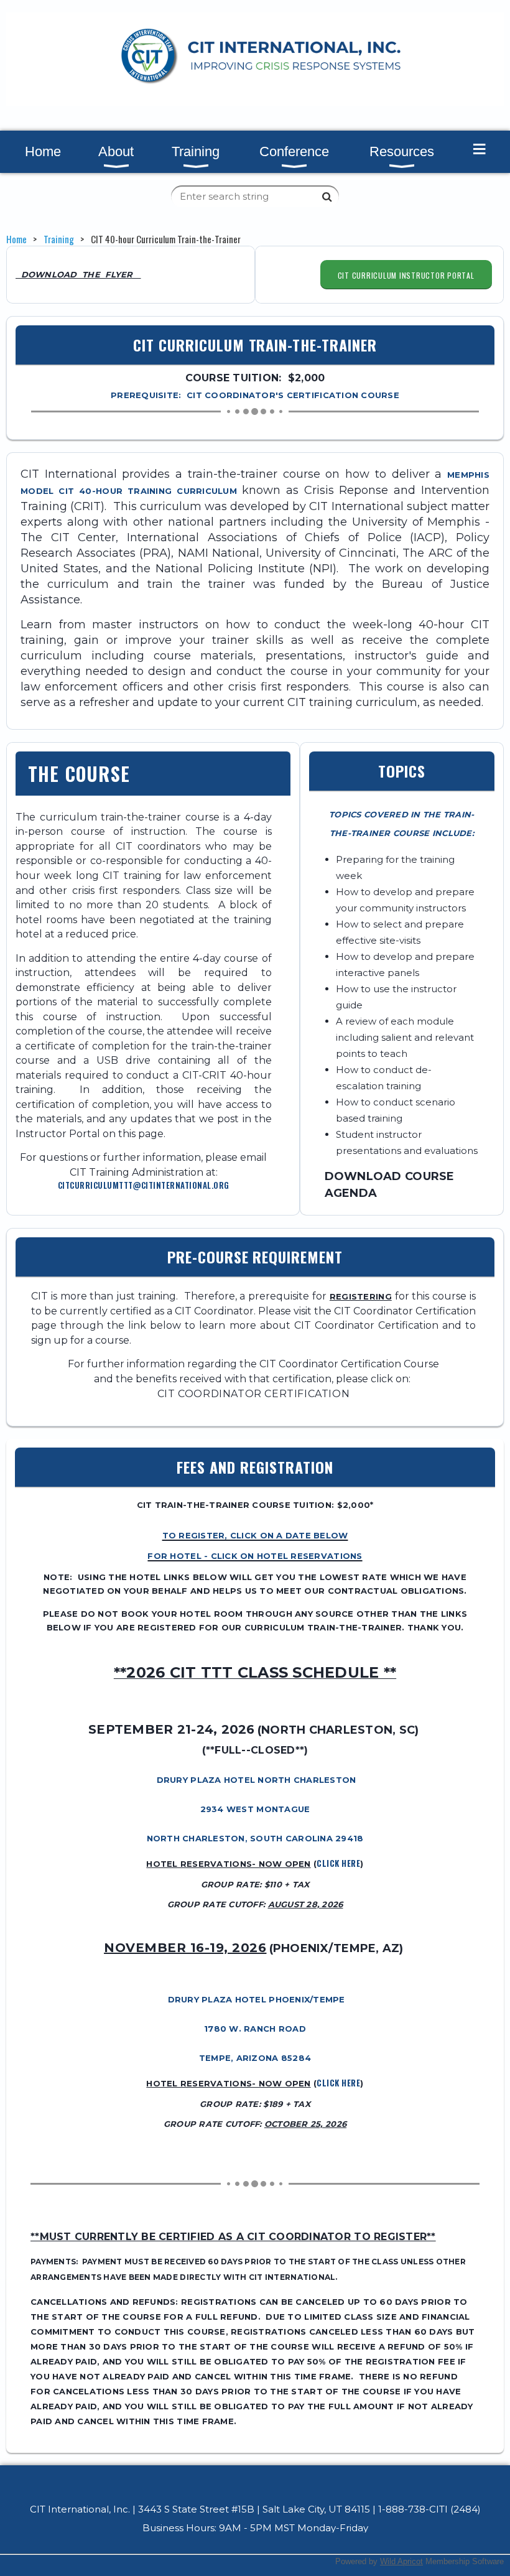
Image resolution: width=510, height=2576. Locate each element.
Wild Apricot (401, 2561)
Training (59, 239)
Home (16, 239)
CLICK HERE (338, 1863)
